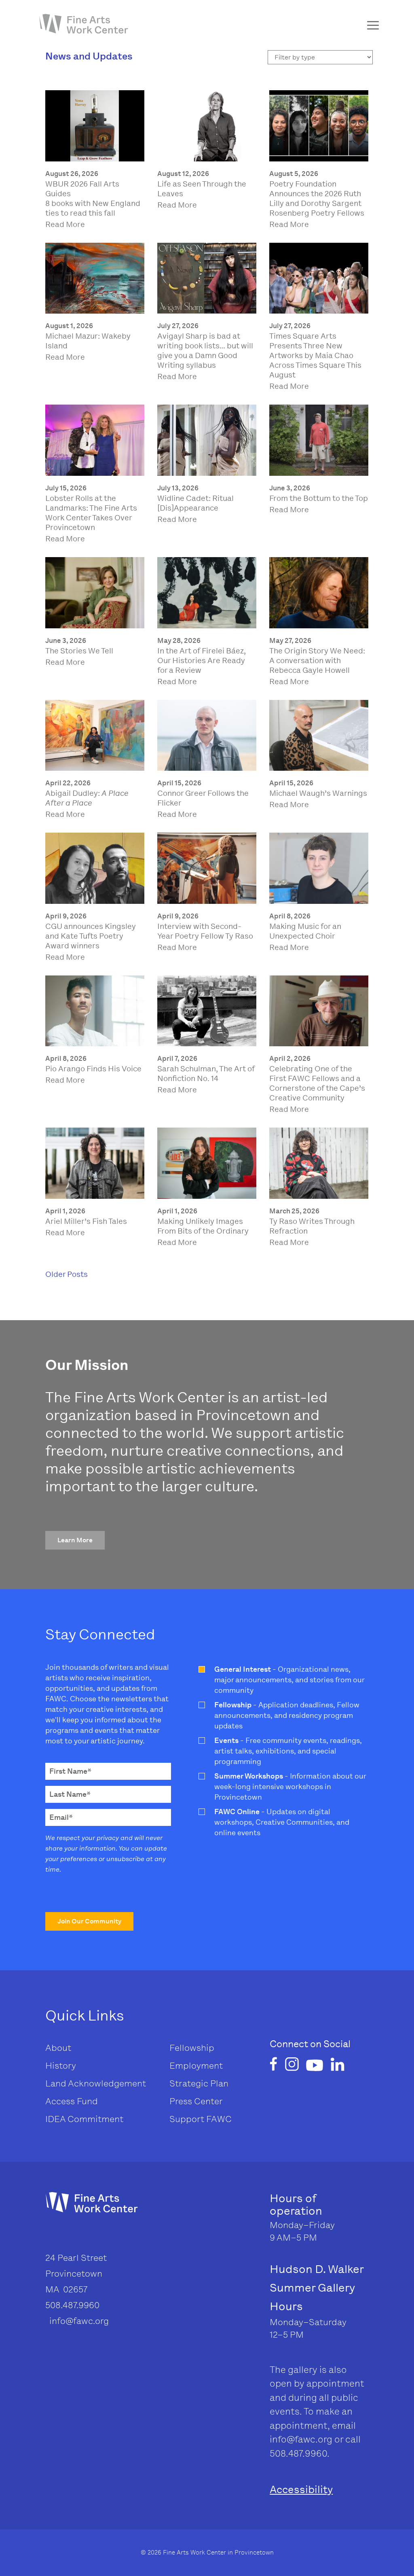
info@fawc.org (301, 2439)
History (61, 2066)
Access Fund (72, 2101)
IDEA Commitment (84, 2119)
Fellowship (192, 2048)
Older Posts (67, 1274)
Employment (196, 2066)
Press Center (196, 2101)
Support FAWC (201, 2119)
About (58, 2048)
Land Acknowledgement (96, 2083)
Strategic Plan (199, 2083)
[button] (75, 1540)
